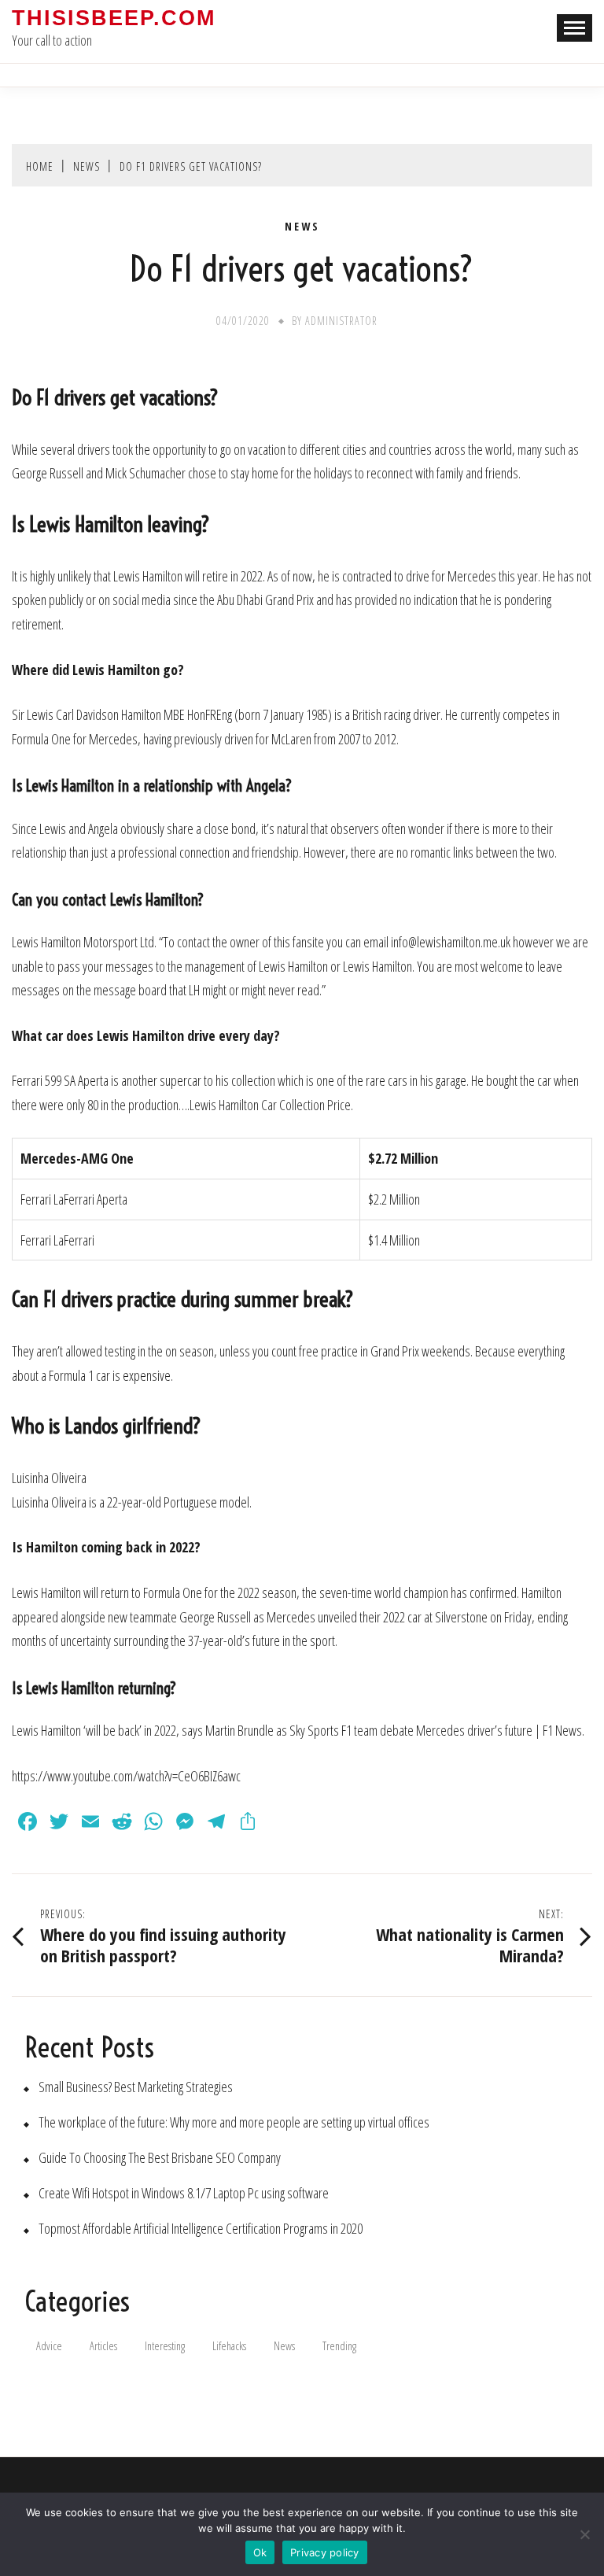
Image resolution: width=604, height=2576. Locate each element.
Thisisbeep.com (114, 18)
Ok (260, 2552)
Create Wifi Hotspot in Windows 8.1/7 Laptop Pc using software (184, 2193)
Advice (49, 2346)
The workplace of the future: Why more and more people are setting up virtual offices (234, 2122)
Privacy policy (325, 2552)
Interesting (165, 2346)
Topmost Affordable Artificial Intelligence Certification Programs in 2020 (201, 2229)
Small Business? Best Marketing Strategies (136, 2087)
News (302, 227)
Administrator (341, 321)
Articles (103, 2346)
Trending (339, 2346)
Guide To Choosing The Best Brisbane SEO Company (160, 2158)
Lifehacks (229, 2346)
